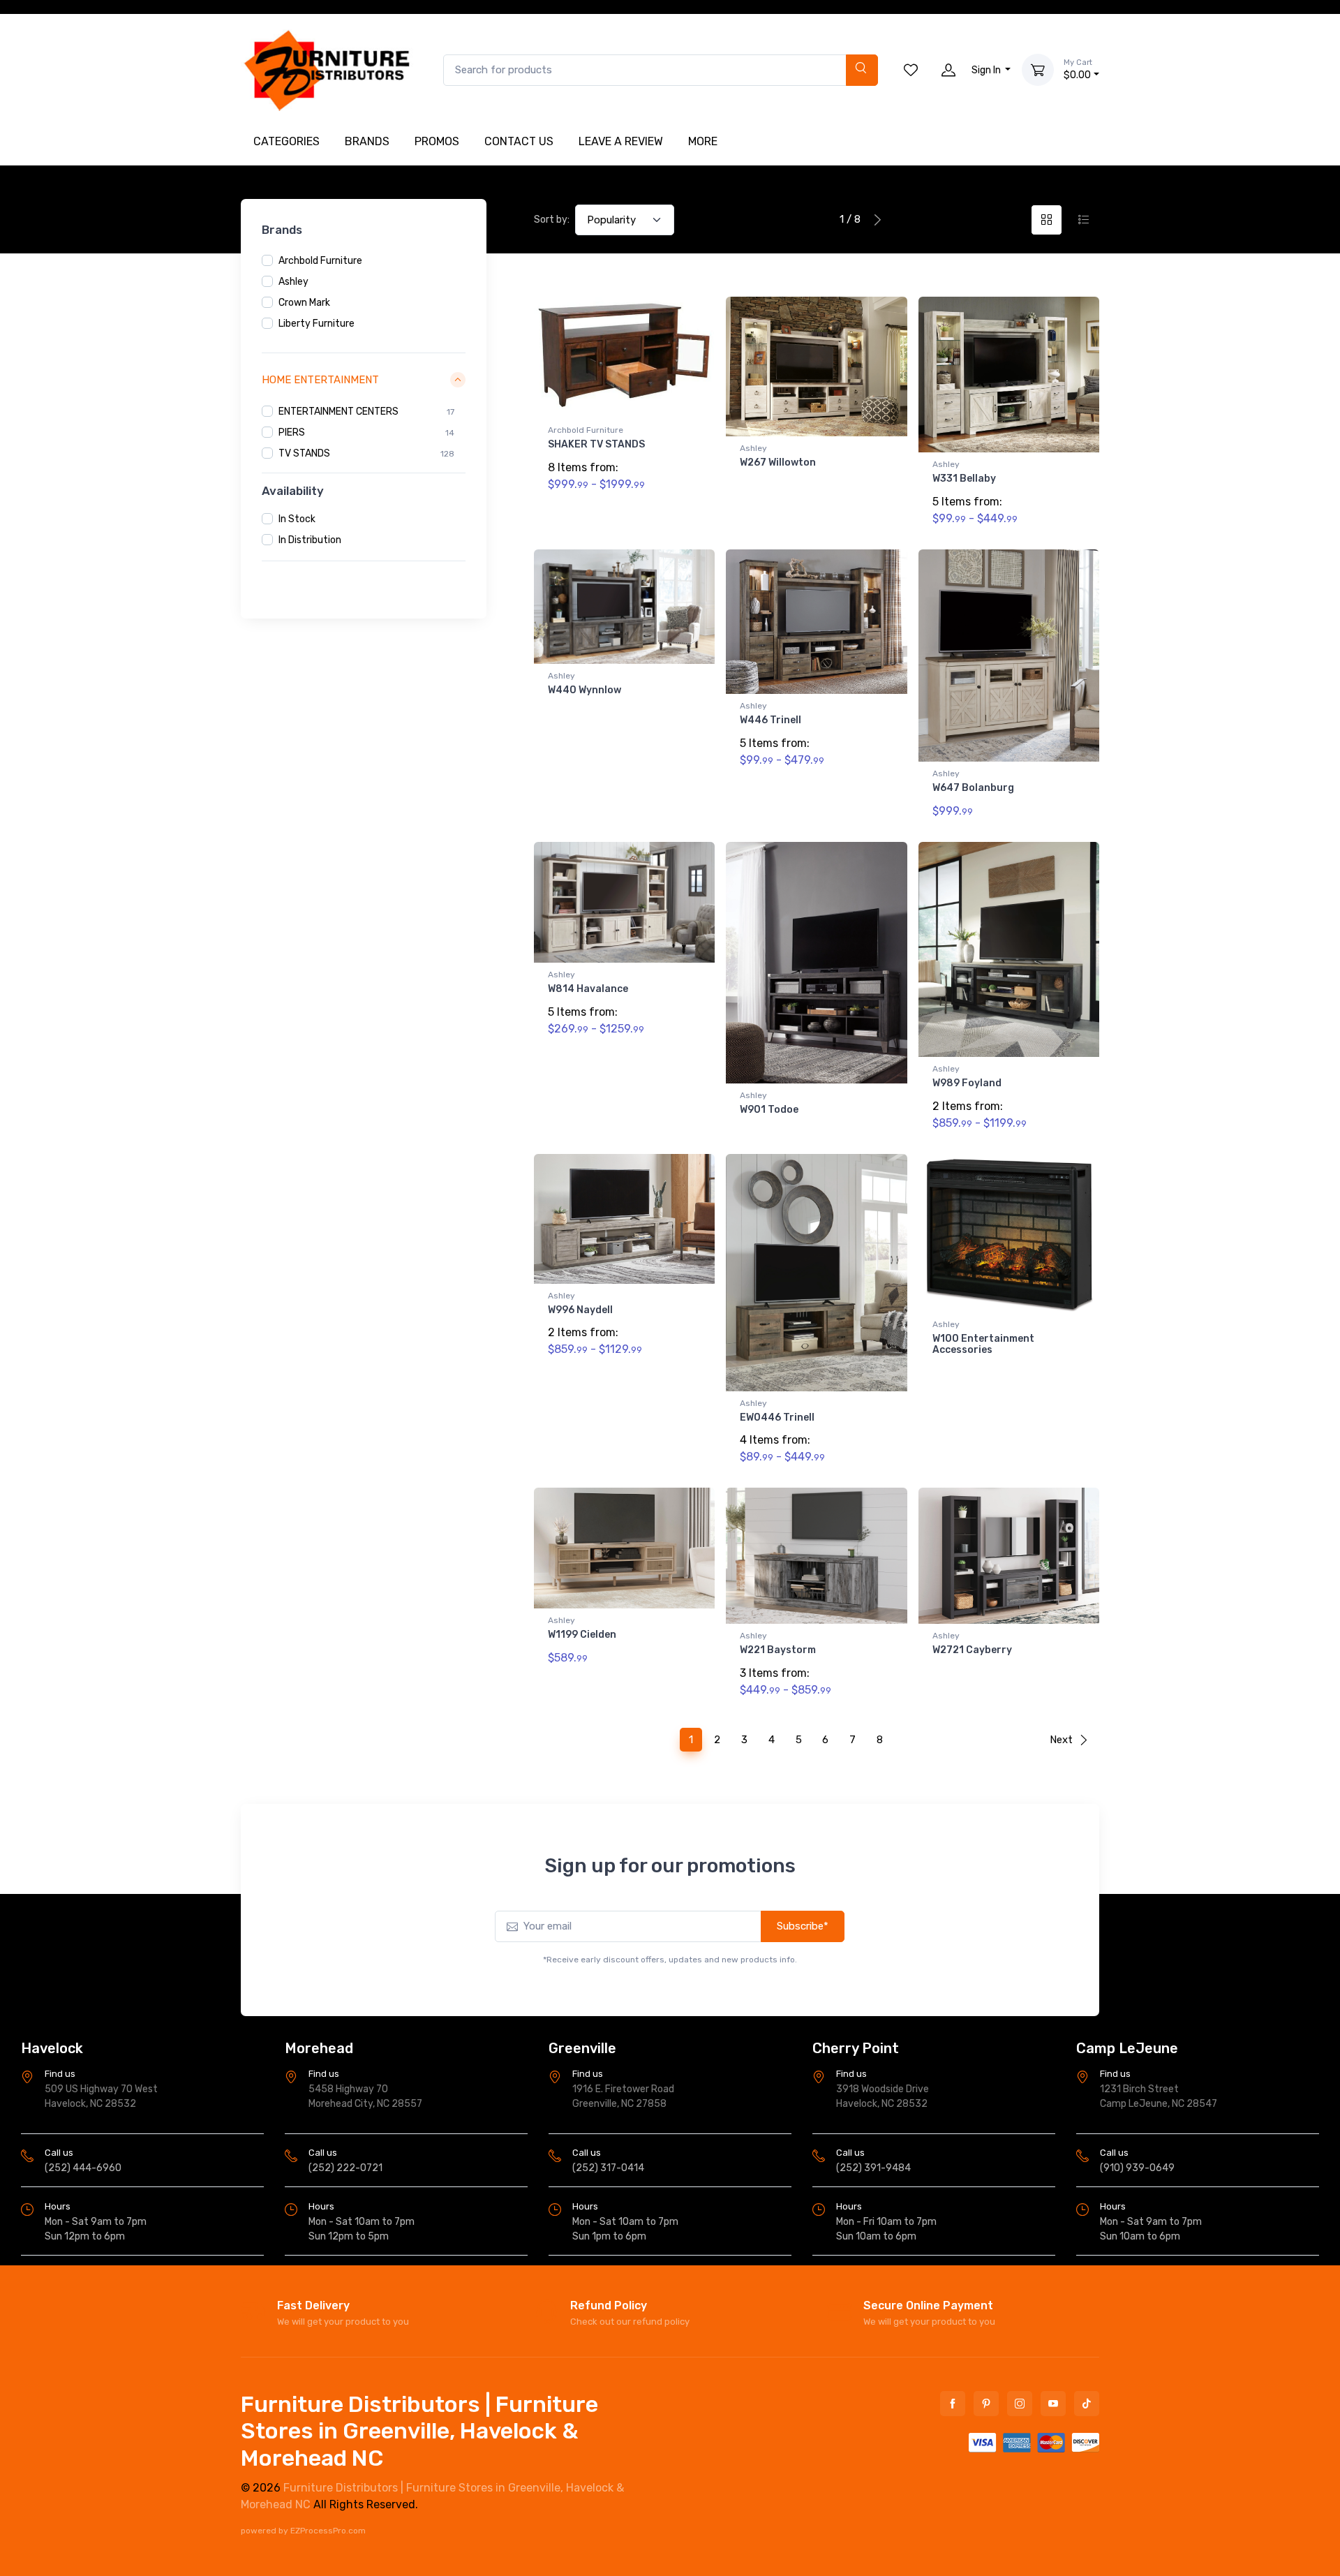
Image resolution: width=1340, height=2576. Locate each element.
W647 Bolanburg (973, 788)
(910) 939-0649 (1137, 2168)
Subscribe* (803, 1926)
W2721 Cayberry (972, 1650)
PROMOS (437, 141)
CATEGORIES (286, 141)
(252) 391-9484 (873, 2168)
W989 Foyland (967, 1083)
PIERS (292, 432)
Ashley (293, 282)
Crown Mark (304, 303)
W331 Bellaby (964, 479)
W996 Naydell (580, 1310)
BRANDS (367, 141)
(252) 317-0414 (608, 2168)
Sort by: (552, 220)
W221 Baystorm (778, 1650)
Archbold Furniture (320, 261)
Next (1061, 1740)
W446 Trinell (770, 720)
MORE (703, 141)
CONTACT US (519, 141)
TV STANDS (304, 453)
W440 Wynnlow (585, 690)
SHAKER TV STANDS (596, 444)
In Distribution (310, 540)
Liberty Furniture (317, 324)
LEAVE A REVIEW (621, 141)
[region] (364, 293)
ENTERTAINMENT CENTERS (338, 411)
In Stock (297, 519)
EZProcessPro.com (328, 2531)
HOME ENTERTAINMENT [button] (320, 380)
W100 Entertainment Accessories (983, 1345)
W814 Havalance (588, 989)
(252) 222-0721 (345, 2168)
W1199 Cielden (582, 1635)
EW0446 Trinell (777, 1417)
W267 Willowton (778, 462)
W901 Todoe (769, 1110)
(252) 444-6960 (83, 2168)
